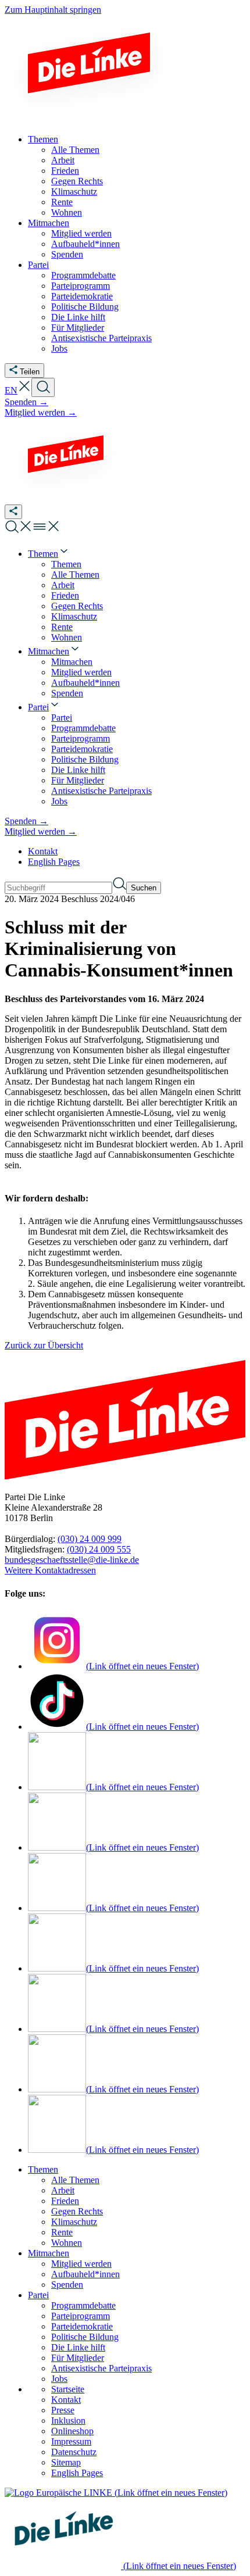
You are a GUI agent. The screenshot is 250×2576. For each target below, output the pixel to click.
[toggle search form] (43, 387)
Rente (62, 2232)
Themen (43, 2169)
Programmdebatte (83, 2305)
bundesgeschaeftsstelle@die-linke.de (72, 1560)
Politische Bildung (85, 2337)
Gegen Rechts (77, 2211)
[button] (24, 390)
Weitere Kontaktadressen (50, 1570)
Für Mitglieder (78, 2358)
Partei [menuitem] (38, 265)
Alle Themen (75, 2180)
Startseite (68, 2389)
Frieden (65, 2201)
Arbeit (63, 2190)
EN (11, 390)
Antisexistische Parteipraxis (101, 2368)
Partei (38, 2295)
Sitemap (66, 2462)
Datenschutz (74, 2452)
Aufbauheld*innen (85, 2274)
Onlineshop (72, 2431)
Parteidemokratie (82, 2326)
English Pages (54, 862)
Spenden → (26, 402)
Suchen (144, 888)
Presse (63, 2410)
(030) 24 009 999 (90, 1539)
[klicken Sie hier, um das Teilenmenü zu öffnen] (13, 512)
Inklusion (68, 2421)
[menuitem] (49, 554)
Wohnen (67, 2243)
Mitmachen (49, 2253)
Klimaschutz (74, 2222)
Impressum (71, 2441)
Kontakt (43, 851)
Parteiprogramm (81, 2316)
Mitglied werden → (41, 412)
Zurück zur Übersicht (44, 1345)
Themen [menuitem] (43, 139)
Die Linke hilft (78, 2347)
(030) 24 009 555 (99, 1549)
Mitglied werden (81, 2264)
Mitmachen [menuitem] (49, 223)
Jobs (59, 2379)
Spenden (67, 2285)
